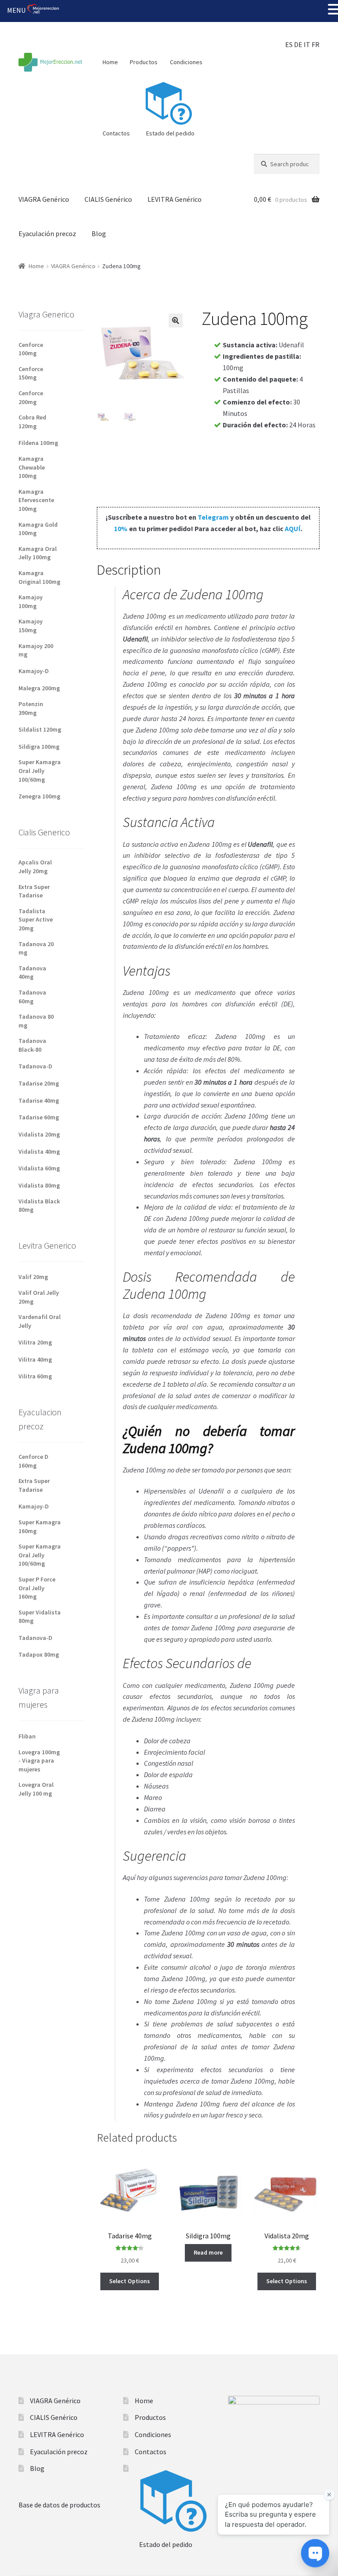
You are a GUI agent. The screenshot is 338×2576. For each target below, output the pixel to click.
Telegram (213, 517)
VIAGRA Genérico (44, 199)
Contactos (116, 133)
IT (307, 44)
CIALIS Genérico (108, 199)
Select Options (130, 2281)
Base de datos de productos (59, 2505)
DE (298, 44)
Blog (99, 233)
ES (289, 44)
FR (316, 44)
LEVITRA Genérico (175, 199)
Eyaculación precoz (47, 233)
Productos (144, 62)
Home (110, 62)
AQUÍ (293, 528)
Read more (208, 2252)
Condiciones (186, 62)
